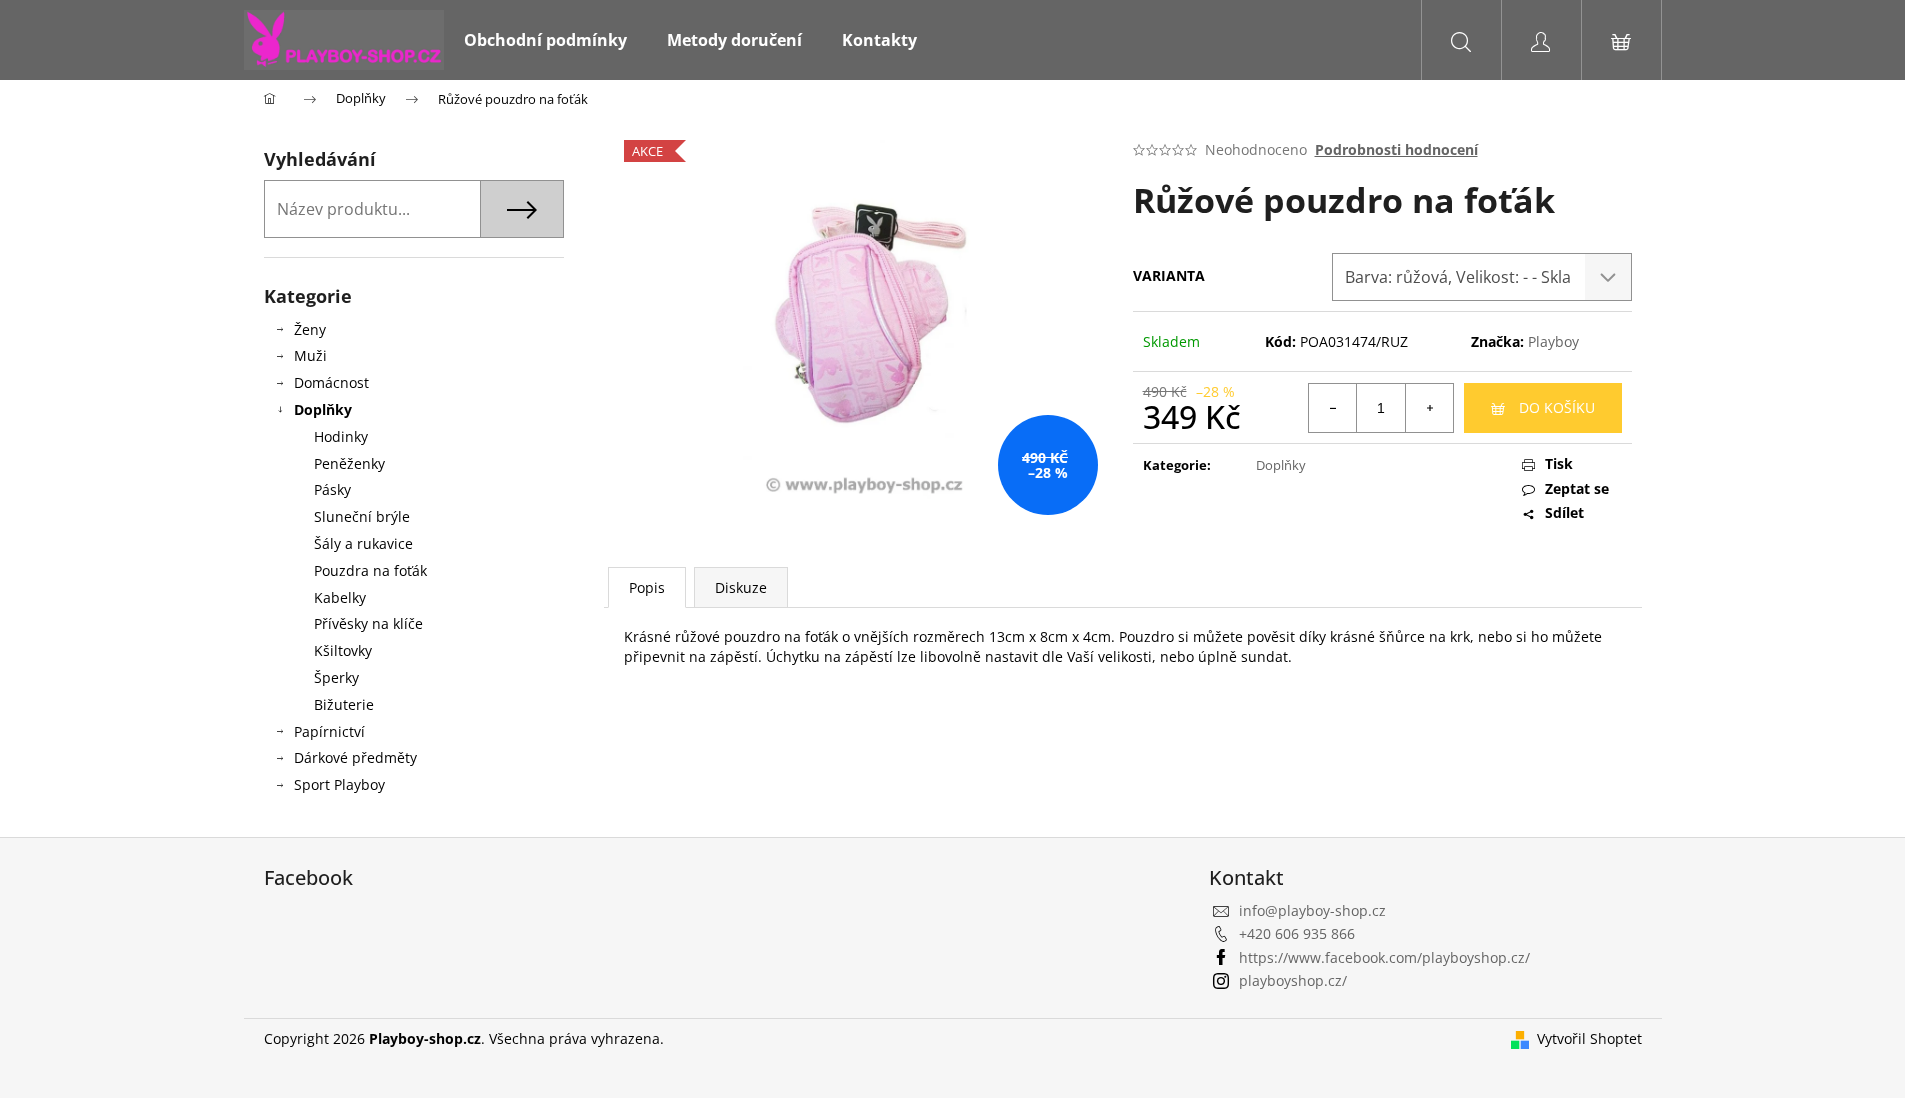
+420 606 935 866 (1297, 933)
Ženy (310, 329)
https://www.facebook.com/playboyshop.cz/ (1384, 957)
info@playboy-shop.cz (1312, 910)
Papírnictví (329, 731)
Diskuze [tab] (741, 587)
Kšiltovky (343, 650)
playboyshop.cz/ (1293, 980)
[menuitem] (545, 40)
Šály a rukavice (363, 543)
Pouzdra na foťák (370, 570)
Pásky (332, 489)
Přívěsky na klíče (368, 623)
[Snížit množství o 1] (1333, 408)
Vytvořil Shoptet (1589, 1038)
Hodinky (341, 436)
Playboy (1553, 341)
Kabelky (340, 597)
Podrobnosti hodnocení (1396, 149)
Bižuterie (344, 704)
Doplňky (323, 409)
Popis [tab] (647, 587)
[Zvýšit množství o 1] (1429, 408)
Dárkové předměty (355, 757)
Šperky (336, 677)
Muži (310, 355)
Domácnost (331, 382)
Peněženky (349, 463)
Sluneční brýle (362, 516)
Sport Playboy (339, 784)
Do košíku (1557, 407)
